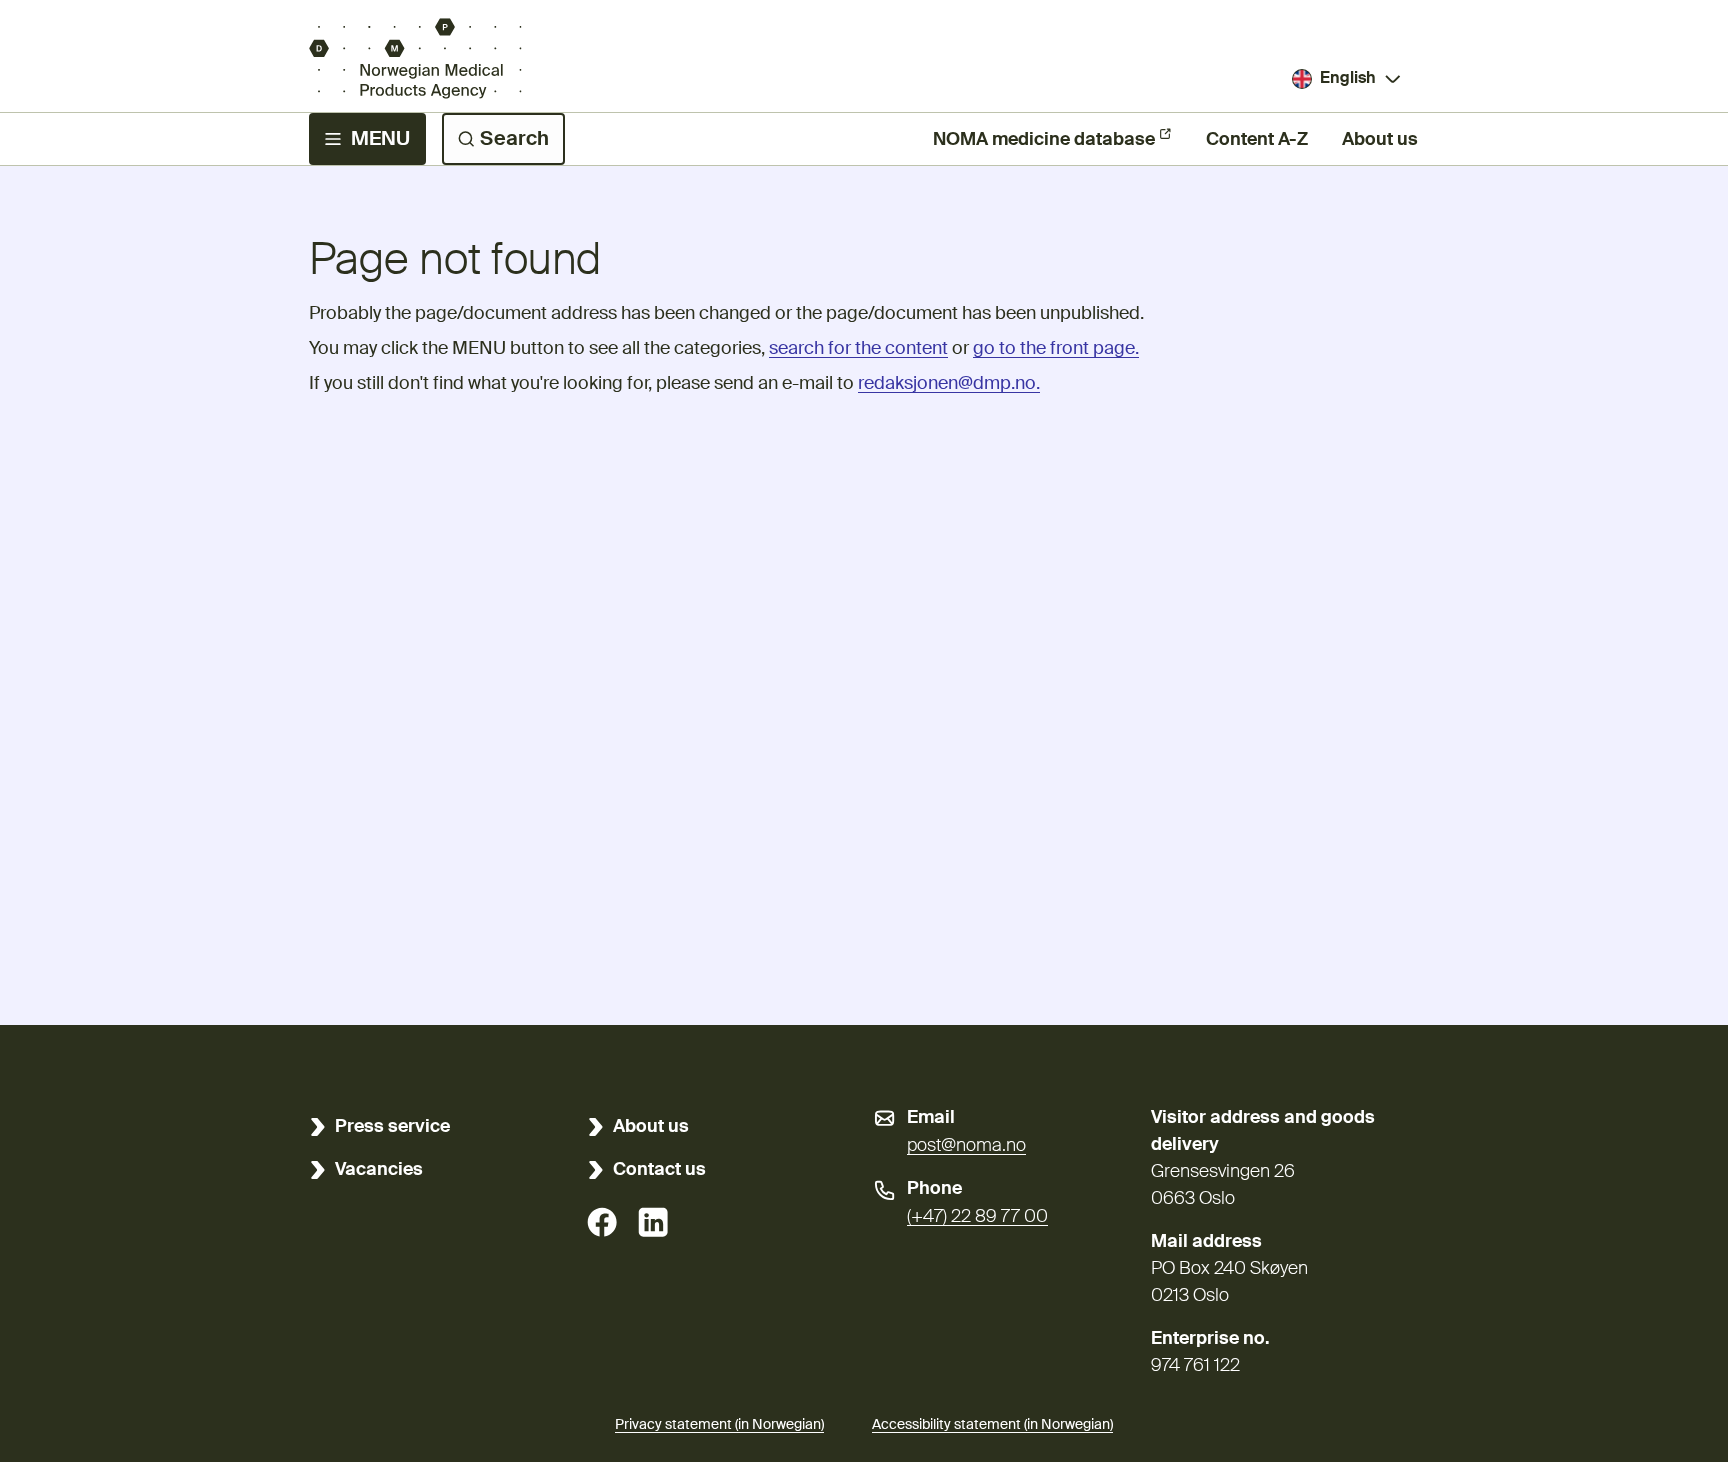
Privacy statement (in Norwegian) (719, 1425)
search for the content (858, 349)
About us (1380, 140)
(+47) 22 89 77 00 (977, 1217)
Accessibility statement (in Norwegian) (992, 1425)
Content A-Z (1257, 140)
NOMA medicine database (1044, 140)
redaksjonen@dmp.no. (949, 384)
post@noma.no (966, 1146)
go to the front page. (1056, 349)
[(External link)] (602, 1222)
